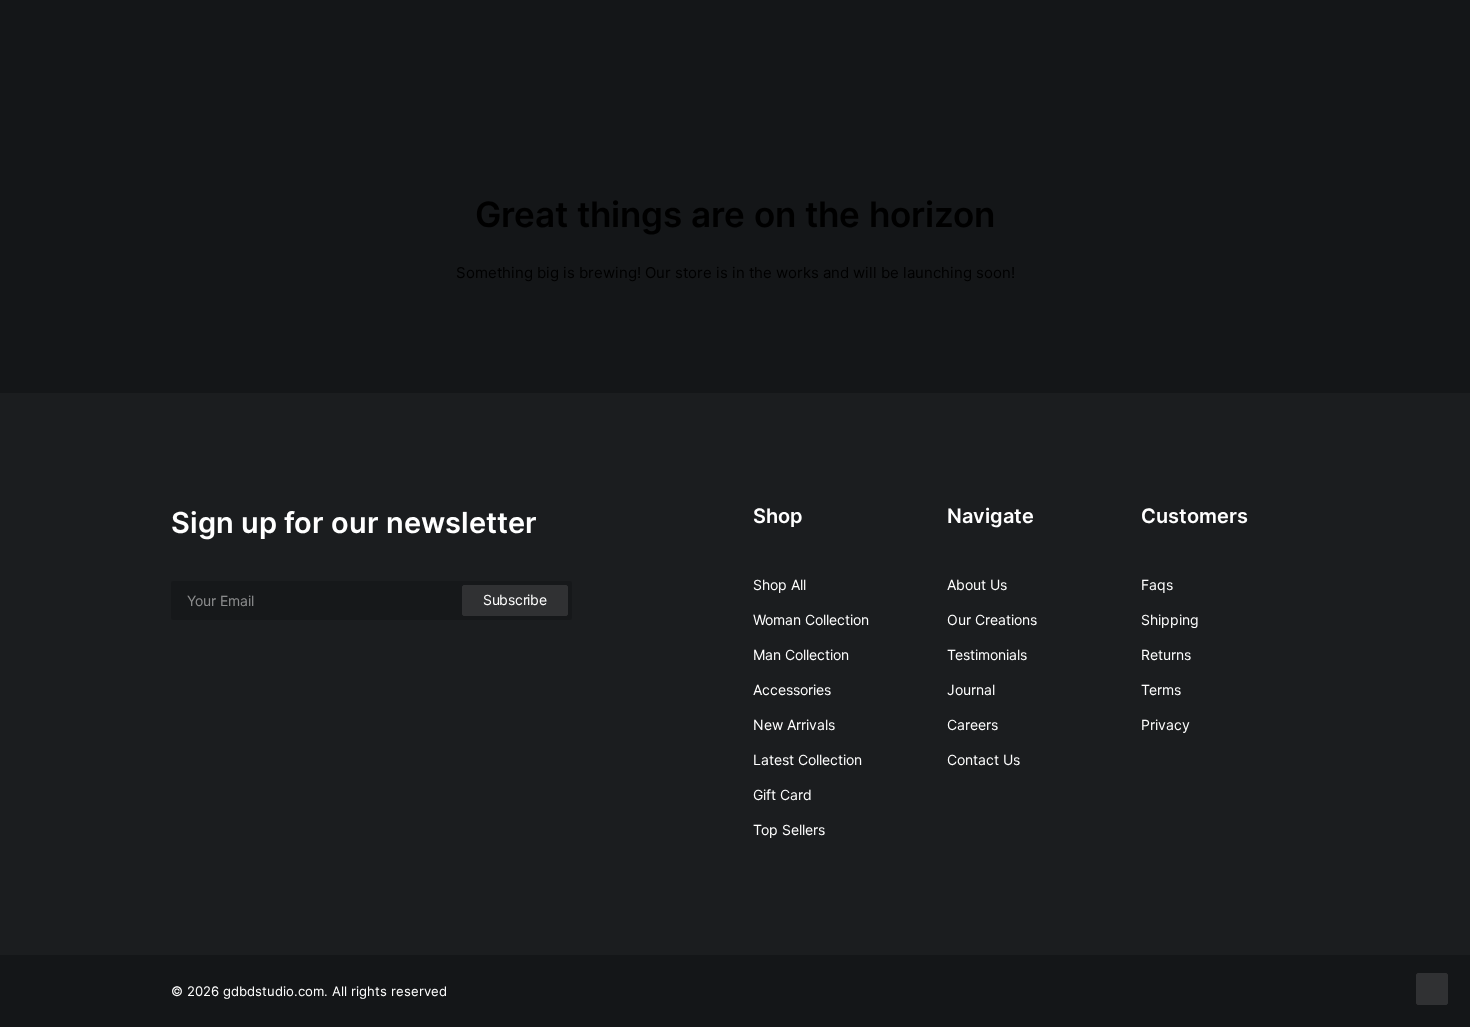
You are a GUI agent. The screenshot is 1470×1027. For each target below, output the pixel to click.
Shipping (1170, 619)
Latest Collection (807, 759)
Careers (972, 724)
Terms (1161, 689)
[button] (1324, 43)
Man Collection (801, 654)
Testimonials (987, 654)
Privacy (1165, 724)
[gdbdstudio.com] (67, 43)
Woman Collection (811, 619)
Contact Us (983, 759)
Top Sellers (789, 829)
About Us (977, 584)
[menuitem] (1324, 43)
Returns (1166, 654)
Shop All (779, 584)
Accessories (792, 689)
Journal (971, 689)
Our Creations (992, 619)
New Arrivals (794, 724)
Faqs (1157, 584)
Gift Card (782, 794)
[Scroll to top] (1432, 987)
